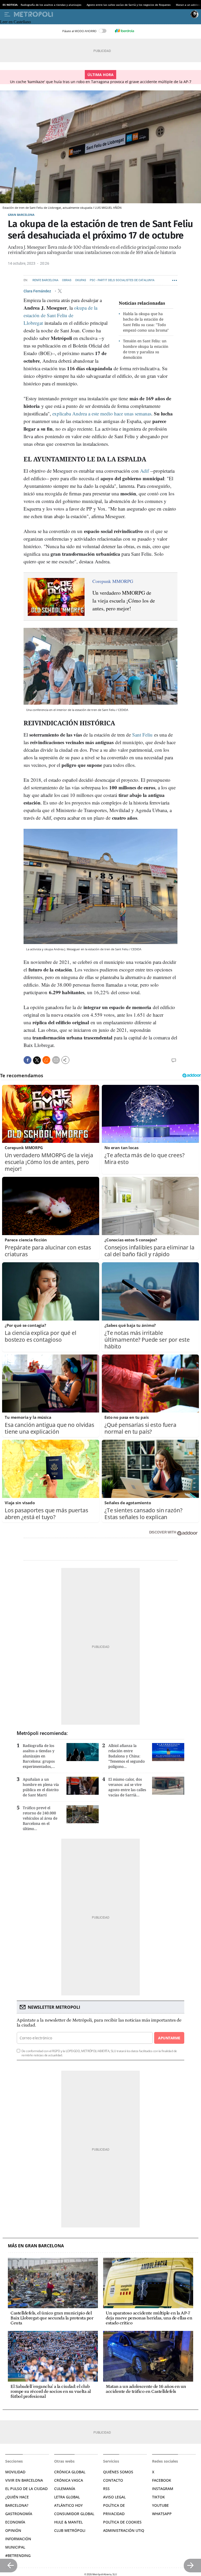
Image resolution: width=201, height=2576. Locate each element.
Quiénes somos (118, 2472)
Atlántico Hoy (68, 2505)
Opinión (13, 2530)
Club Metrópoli (70, 2530)
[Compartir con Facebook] (27, 1060)
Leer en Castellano (15, 22)
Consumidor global (74, 2514)
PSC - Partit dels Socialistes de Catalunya (122, 280)
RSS (106, 2489)
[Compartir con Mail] (56, 1060)
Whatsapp (162, 2514)
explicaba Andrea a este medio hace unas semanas (102, 413)
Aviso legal (114, 2497)
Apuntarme (169, 2038)
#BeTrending (18, 2555)
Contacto (113, 2480)
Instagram (163, 2489)
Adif (144, 471)
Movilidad (15, 2472)
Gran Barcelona (21, 215)
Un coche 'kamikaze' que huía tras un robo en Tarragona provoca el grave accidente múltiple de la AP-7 (101, 82)
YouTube (160, 2505)
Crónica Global (70, 2472)
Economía (15, 2522)
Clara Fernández (38, 291)
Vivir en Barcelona (24, 2480)
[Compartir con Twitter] (37, 1060)
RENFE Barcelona (45, 280)
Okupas (81, 280)
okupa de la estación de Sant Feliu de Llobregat (60, 315)
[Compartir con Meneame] (46, 1060)
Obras (67, 280)
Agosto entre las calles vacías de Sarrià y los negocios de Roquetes (129, 5)
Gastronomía (19, 2514)
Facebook (162, 2480)
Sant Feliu (142, 735)
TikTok (158, 2497)
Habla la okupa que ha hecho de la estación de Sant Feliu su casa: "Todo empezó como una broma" (146, 322)
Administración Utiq (124, 2530)
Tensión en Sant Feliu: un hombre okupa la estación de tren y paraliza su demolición (146, 349)
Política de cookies (122, 2522)
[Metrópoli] (101, 14)
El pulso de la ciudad (26, 2489)
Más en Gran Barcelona (36, 2246)
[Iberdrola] (124, 31)
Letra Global (67, 2497)
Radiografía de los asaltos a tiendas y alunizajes (51, 5)
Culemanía (65, 2489)
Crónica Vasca (69, 2480)
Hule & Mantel (68, 2522)
